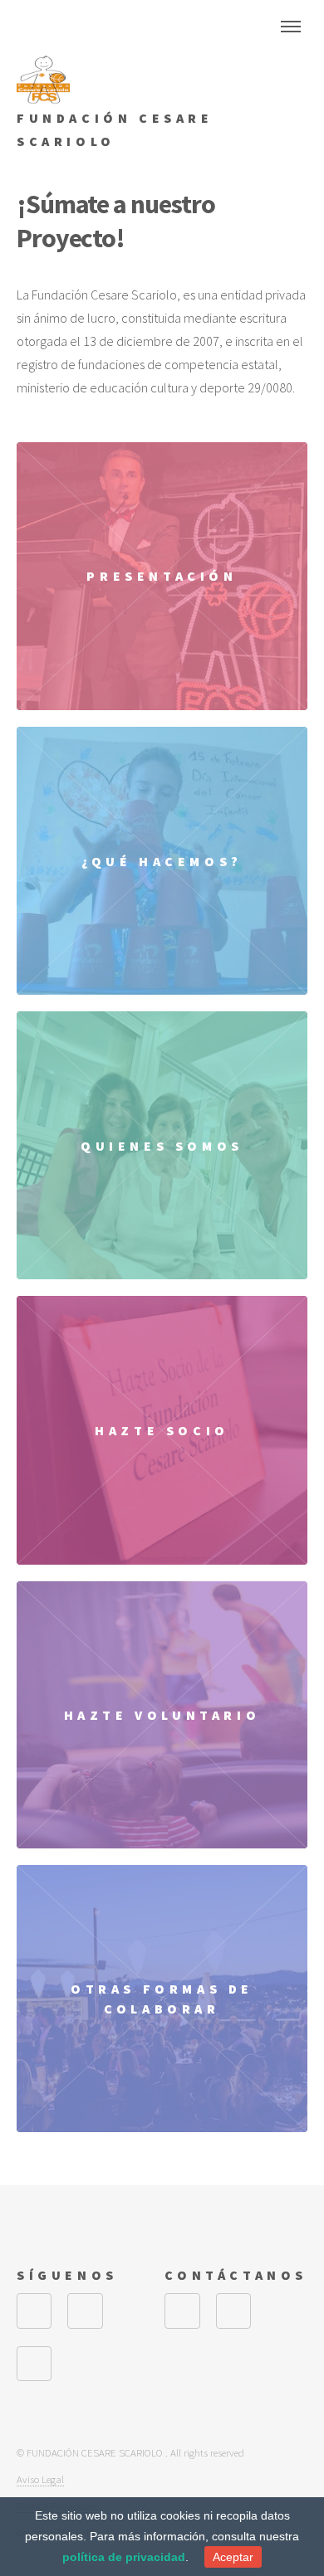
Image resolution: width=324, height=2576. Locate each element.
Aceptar (233, 2557)
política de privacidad (124, 2557)
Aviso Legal (40, 2479)
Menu (291, 27)
